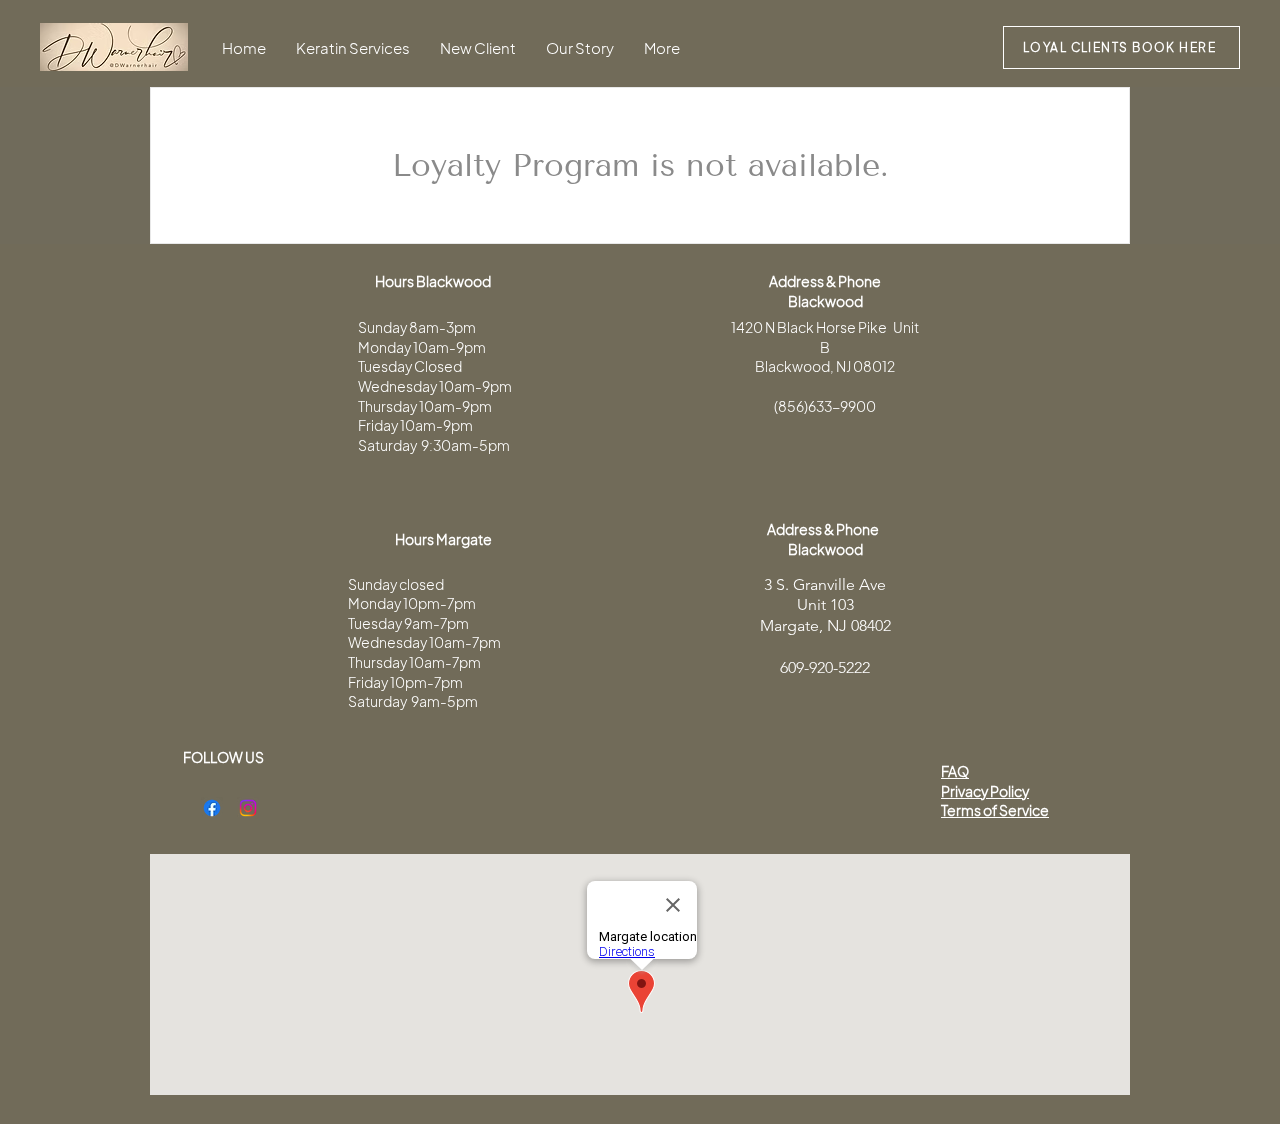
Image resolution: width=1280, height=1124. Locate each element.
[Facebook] (212, 808)
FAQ (955, 771)
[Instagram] (248, 808)
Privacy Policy (985, 791)
